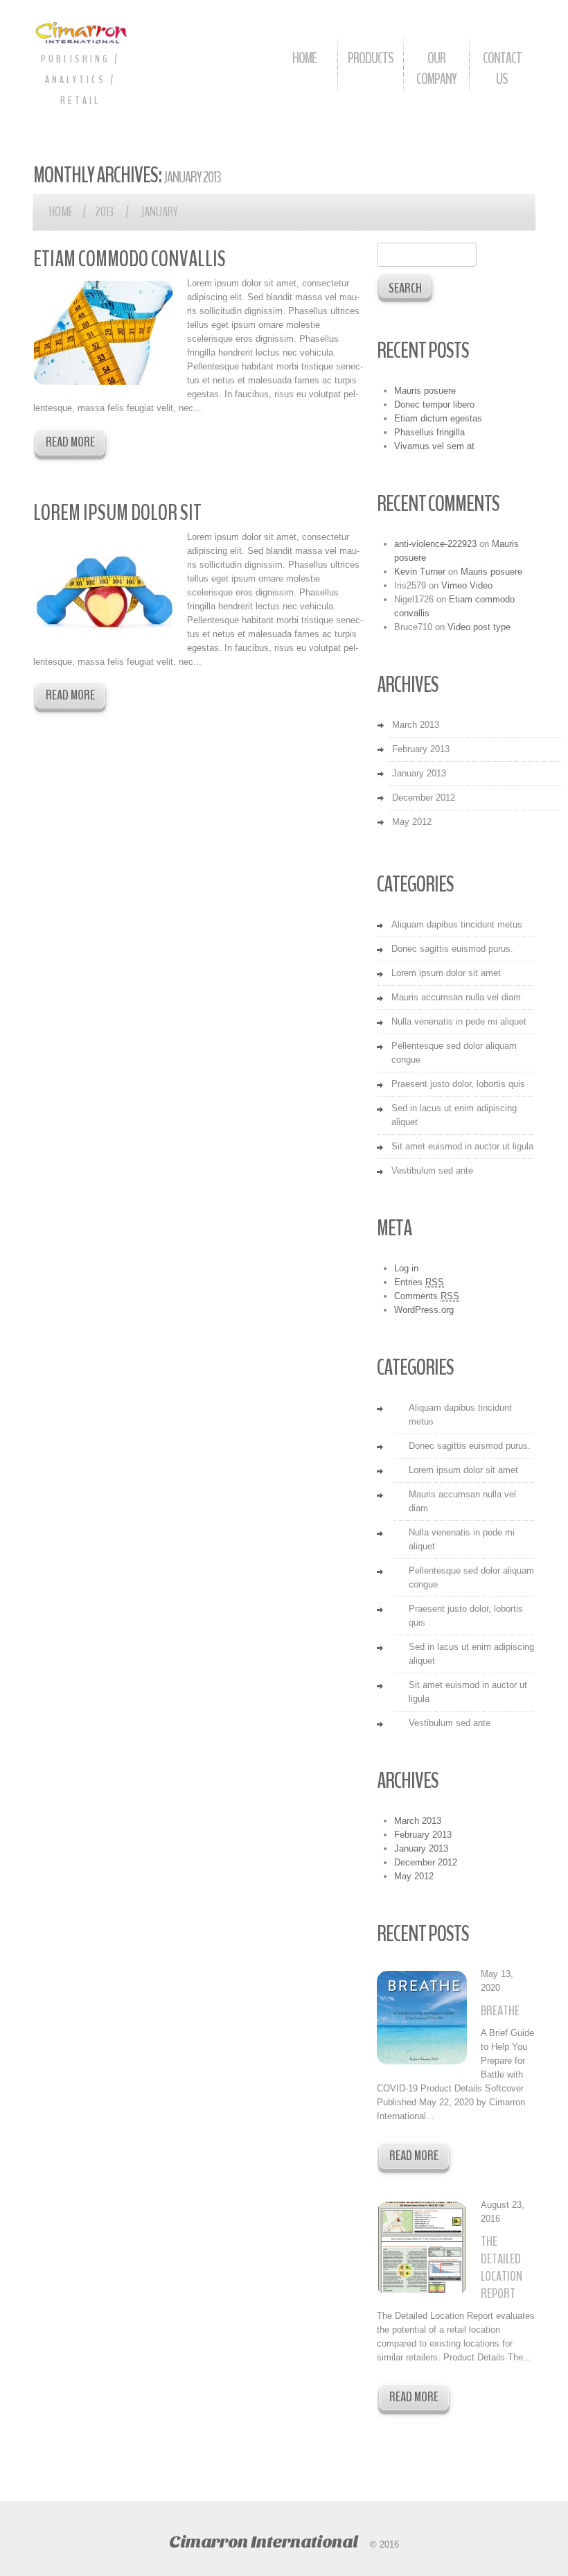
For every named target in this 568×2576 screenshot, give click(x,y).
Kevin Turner (420, 572)
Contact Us (502, 69)
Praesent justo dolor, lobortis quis (458, 1084)
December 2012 (424, 798)
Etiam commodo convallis (130, 259)
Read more (70, 442)
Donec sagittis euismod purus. (452, 949)
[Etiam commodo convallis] (103, 333)
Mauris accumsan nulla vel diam (456, 997)
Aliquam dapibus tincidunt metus (457, 924)
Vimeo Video (467, 585)
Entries (419, 1282)
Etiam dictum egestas (438, 418)
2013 (104, 212)
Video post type (479, 627)
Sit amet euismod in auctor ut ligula (462, 1146)
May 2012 (412, 822)
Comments (427, 1296)
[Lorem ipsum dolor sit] (103, 586)
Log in (406, 1268)
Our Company (436, 69)
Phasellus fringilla (429, 432)
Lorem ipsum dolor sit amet (446, 973)
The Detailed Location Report (502, 2268)
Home (304, 58)
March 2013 (416, 725)
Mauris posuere (425, 391)
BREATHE (500, 2011)
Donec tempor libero (434, 404)
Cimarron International (263, 2542)
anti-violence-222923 (435, 544)
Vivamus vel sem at (434, 446)
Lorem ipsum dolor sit (117, 513)
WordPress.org (424, 1310)
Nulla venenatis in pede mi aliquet (459, 1021)
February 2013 (421, 749)
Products (371, 58)
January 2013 (419, 773)
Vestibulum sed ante (432, 1170)
